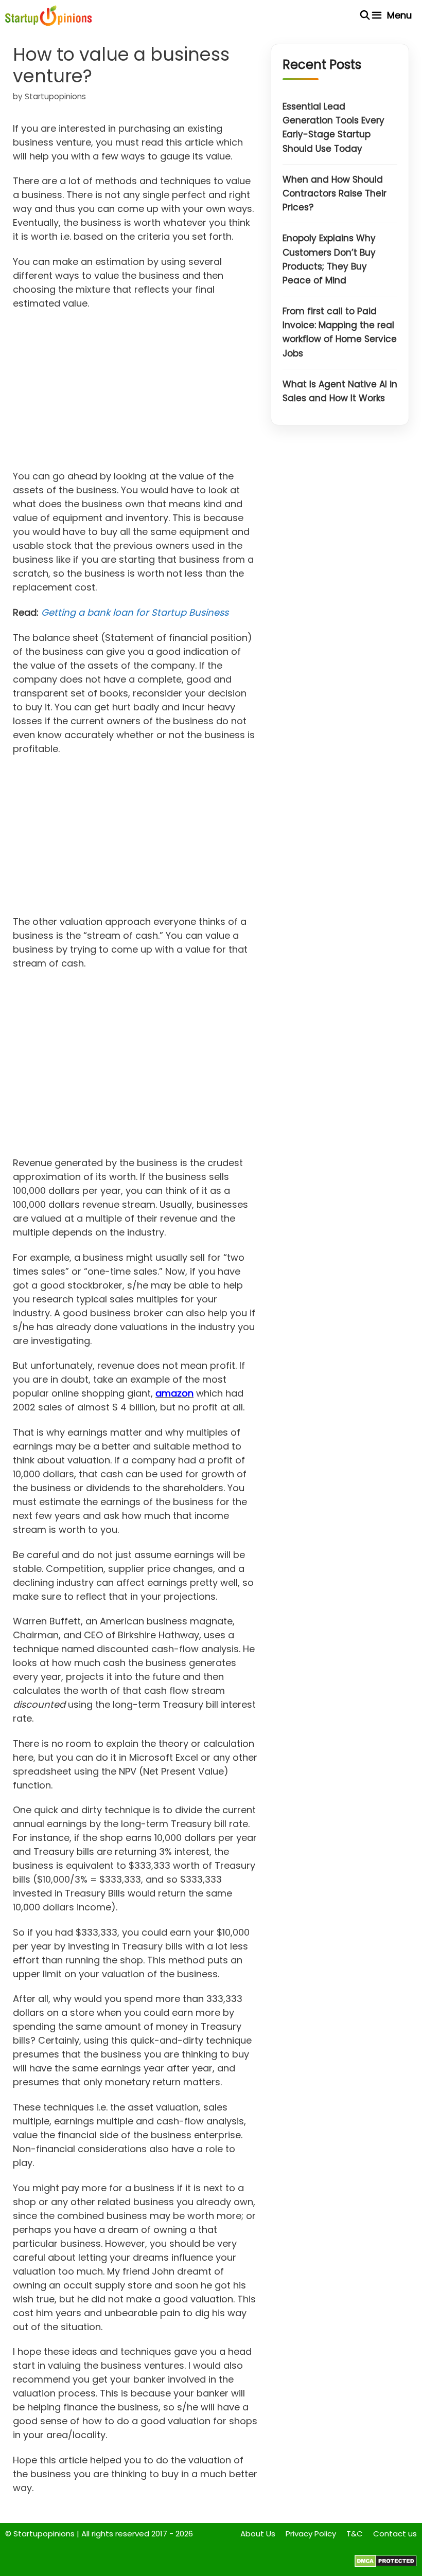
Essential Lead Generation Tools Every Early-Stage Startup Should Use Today (333, 128)
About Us (258, 2534)
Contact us (395, 2534)
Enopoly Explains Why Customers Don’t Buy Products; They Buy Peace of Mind (329, 259)
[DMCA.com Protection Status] (386, 2564)
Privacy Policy (311, 2534)
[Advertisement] (135, 393)
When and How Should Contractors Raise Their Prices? (335, 193)
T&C (355, 2534)
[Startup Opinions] (48, 15)
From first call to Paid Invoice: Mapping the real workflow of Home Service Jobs (340, 332)
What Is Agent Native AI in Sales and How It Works (340, 391)
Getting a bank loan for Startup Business (135, 612)
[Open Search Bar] (365, 15)
